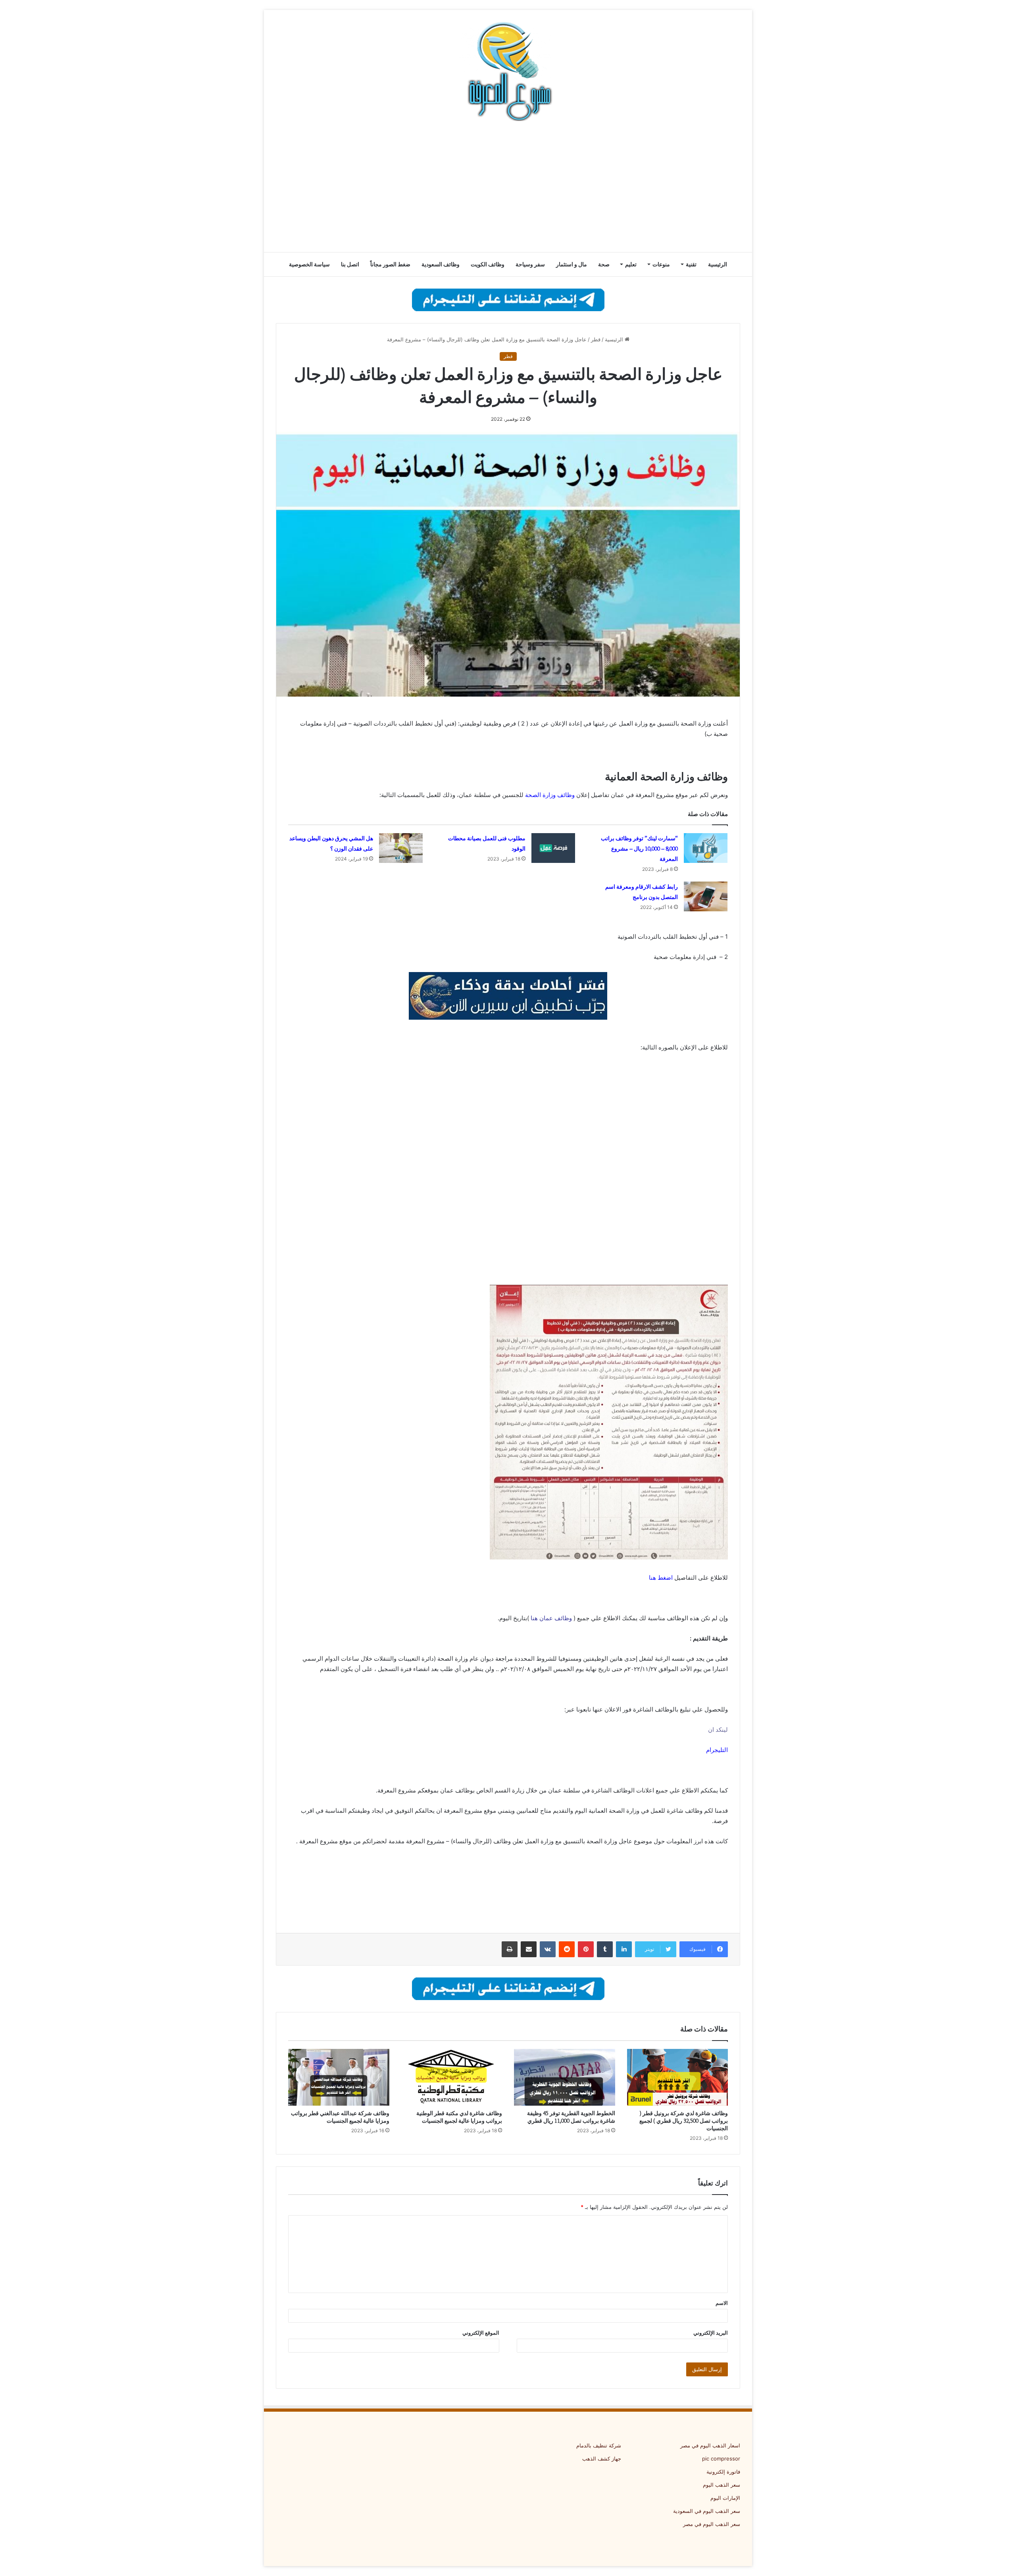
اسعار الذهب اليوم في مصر (710, 2445)
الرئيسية (718, 264)
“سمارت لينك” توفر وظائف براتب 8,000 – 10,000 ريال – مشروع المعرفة (639, 849)
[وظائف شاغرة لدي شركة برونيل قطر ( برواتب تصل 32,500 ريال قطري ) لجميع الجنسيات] (678, 2077)
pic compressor (721, 2459)
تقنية (691, 264)
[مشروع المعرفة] (508, 71)
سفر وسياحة (530, 264)
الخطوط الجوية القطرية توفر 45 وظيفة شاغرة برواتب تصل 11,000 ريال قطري (571, 2117)
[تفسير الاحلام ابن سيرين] (508, 995)
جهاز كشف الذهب (602, 2459)
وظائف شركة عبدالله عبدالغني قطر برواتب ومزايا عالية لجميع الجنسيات (340, 2117)
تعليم (631, 264)
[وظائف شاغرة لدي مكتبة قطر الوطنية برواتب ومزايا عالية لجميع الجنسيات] (452, 2077)
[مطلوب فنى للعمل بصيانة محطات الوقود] (553, 848)
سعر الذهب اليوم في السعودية (707, 2511)
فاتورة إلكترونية (723, 2472)
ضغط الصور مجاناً (390, 264)
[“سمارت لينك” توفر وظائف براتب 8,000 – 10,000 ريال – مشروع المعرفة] (706, 848)
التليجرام (717, 1750)
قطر (596, 339)
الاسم (722, 2303)
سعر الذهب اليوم (722, 2485)
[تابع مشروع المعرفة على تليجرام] (508, 299)
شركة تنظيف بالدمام (599, 2445)
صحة (604, 264)
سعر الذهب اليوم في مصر (712, 2524)
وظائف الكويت (488, 264)
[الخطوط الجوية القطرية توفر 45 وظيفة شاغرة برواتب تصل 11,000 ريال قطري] (565, 2077)
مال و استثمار (571, 264)
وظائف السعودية (441, 264)
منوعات (661, 264)
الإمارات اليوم (725, 2498)
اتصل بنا (350, 264)
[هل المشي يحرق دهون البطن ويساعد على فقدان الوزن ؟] (401, 848)
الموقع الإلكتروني (481, 2333)
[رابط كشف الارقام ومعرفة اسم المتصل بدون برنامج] (706, 896)
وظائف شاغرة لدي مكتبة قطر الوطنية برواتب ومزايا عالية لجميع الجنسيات (459, 2117)
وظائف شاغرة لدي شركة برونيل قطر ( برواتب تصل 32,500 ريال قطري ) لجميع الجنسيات (684, 2121)
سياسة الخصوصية (309, 264)
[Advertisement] (508, 189)
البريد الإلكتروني (711, 2333)
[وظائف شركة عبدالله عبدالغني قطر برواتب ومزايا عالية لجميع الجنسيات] (339, 2077)
